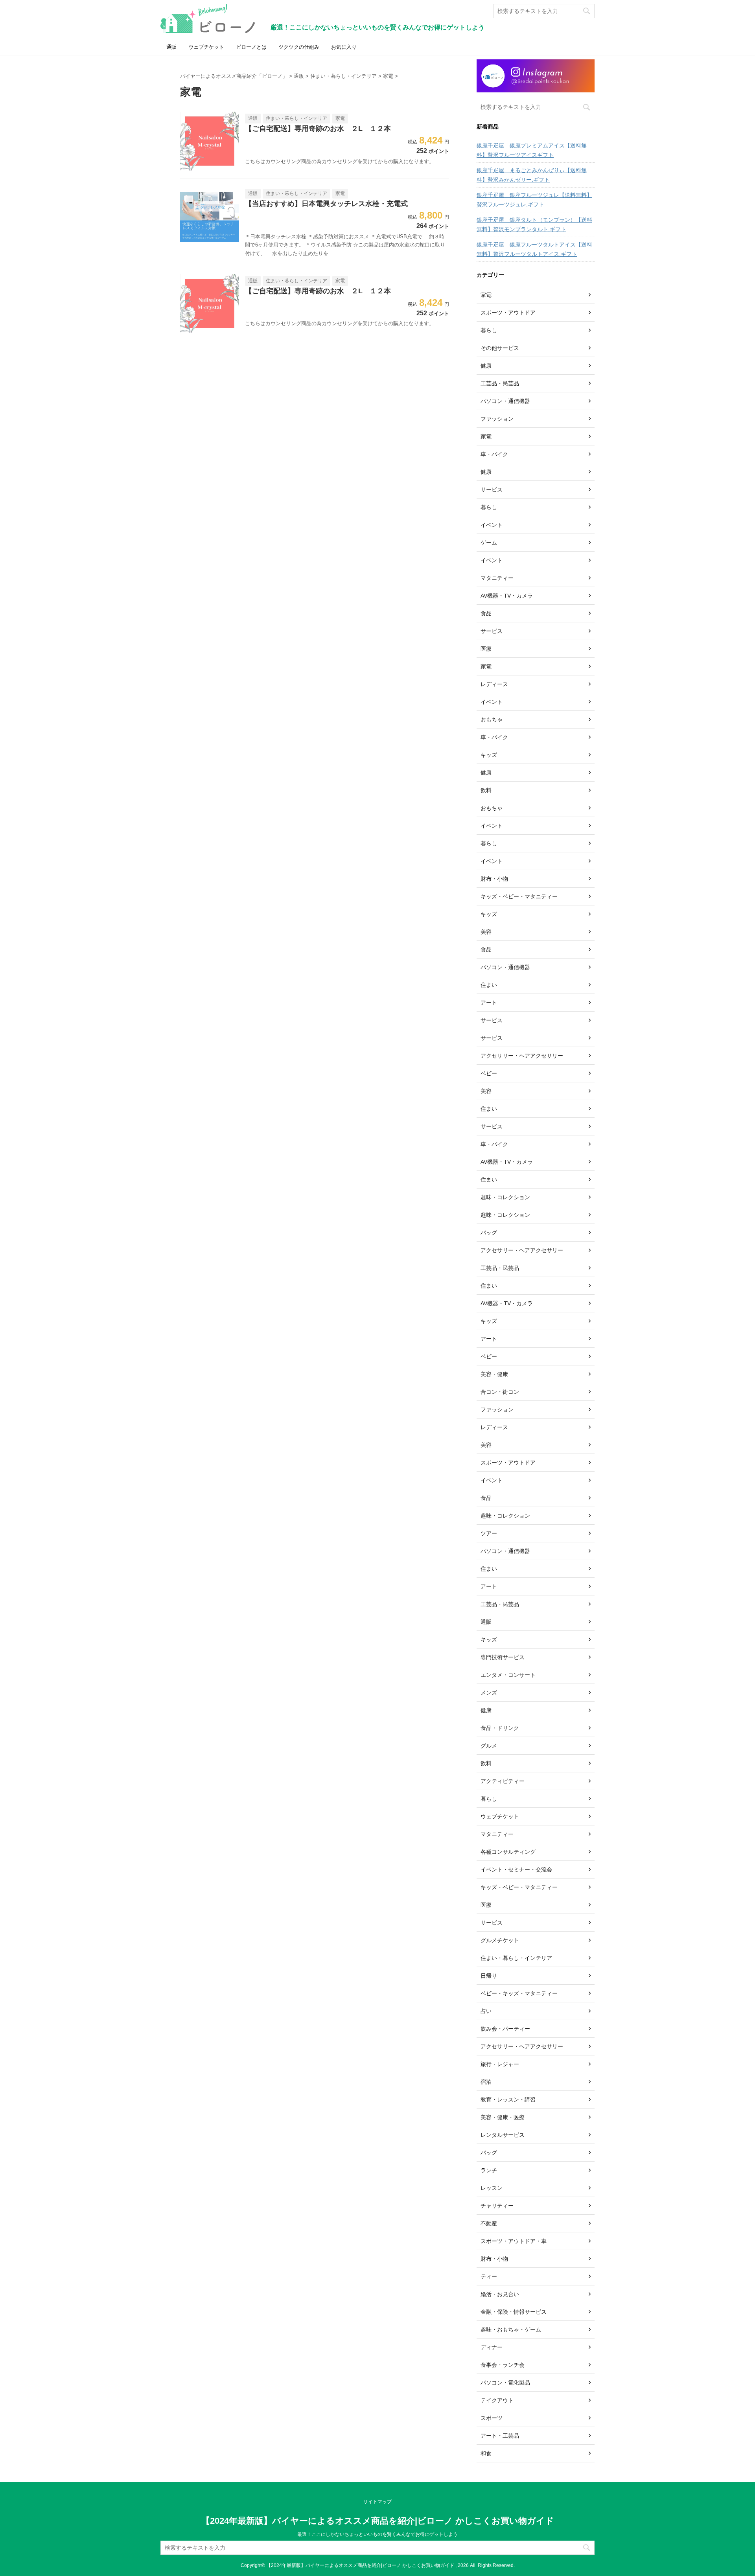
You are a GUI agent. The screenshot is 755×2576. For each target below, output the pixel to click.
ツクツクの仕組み (299, 47)
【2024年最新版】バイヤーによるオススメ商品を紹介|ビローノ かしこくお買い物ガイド (378, 2521)
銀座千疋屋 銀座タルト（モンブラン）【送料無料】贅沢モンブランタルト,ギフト (534, 224)
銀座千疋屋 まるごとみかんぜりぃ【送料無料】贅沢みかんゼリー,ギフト (532, 175)
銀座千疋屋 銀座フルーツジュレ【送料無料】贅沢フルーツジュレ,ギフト (534, 200)
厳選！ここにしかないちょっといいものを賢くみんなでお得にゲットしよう (377, 2534)
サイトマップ (377, 2502)
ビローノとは (251, 47)
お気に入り (344, 47)
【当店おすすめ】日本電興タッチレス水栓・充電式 (326, 204)
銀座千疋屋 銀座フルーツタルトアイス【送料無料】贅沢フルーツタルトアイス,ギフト (534, 249)
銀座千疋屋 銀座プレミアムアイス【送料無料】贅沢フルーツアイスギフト (532, 150)
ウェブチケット (206, 47)
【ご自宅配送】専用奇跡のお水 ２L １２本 (318, 129)
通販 (171, 47)
